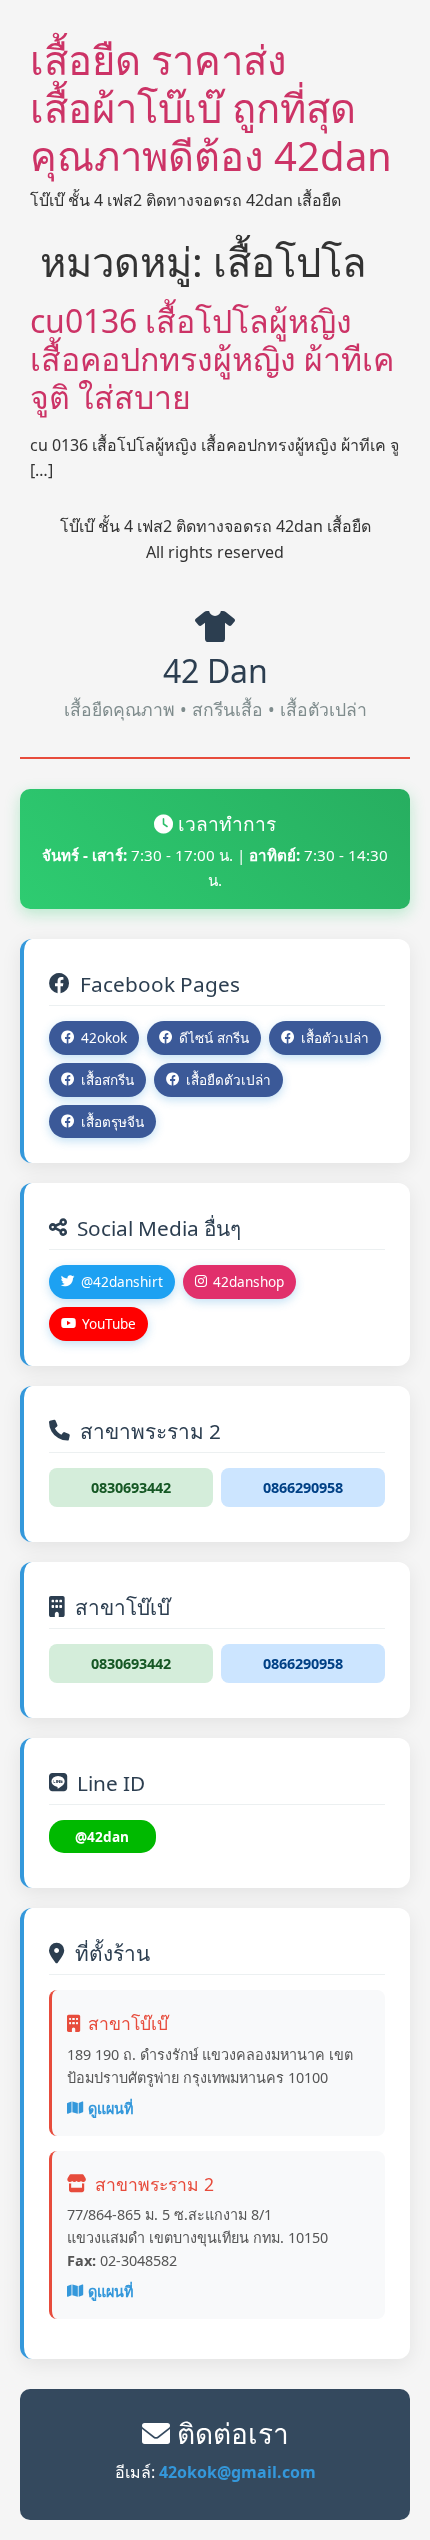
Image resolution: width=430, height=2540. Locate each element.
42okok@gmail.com (237, 2472)
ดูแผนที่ (110, 2108)
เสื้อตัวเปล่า (335, 1037)
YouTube (109, 1323)
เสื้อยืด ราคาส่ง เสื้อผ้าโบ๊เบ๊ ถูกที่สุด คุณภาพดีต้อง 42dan (211, 107)
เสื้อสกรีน (107, 1079)
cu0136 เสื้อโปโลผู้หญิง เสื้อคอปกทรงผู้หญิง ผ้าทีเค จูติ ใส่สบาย (212, 359)
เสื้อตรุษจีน (112, 1121)
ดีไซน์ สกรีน (214, 1037)
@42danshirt (122, 1281)
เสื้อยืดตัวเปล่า (228, 1079)
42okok (104, 1037)
